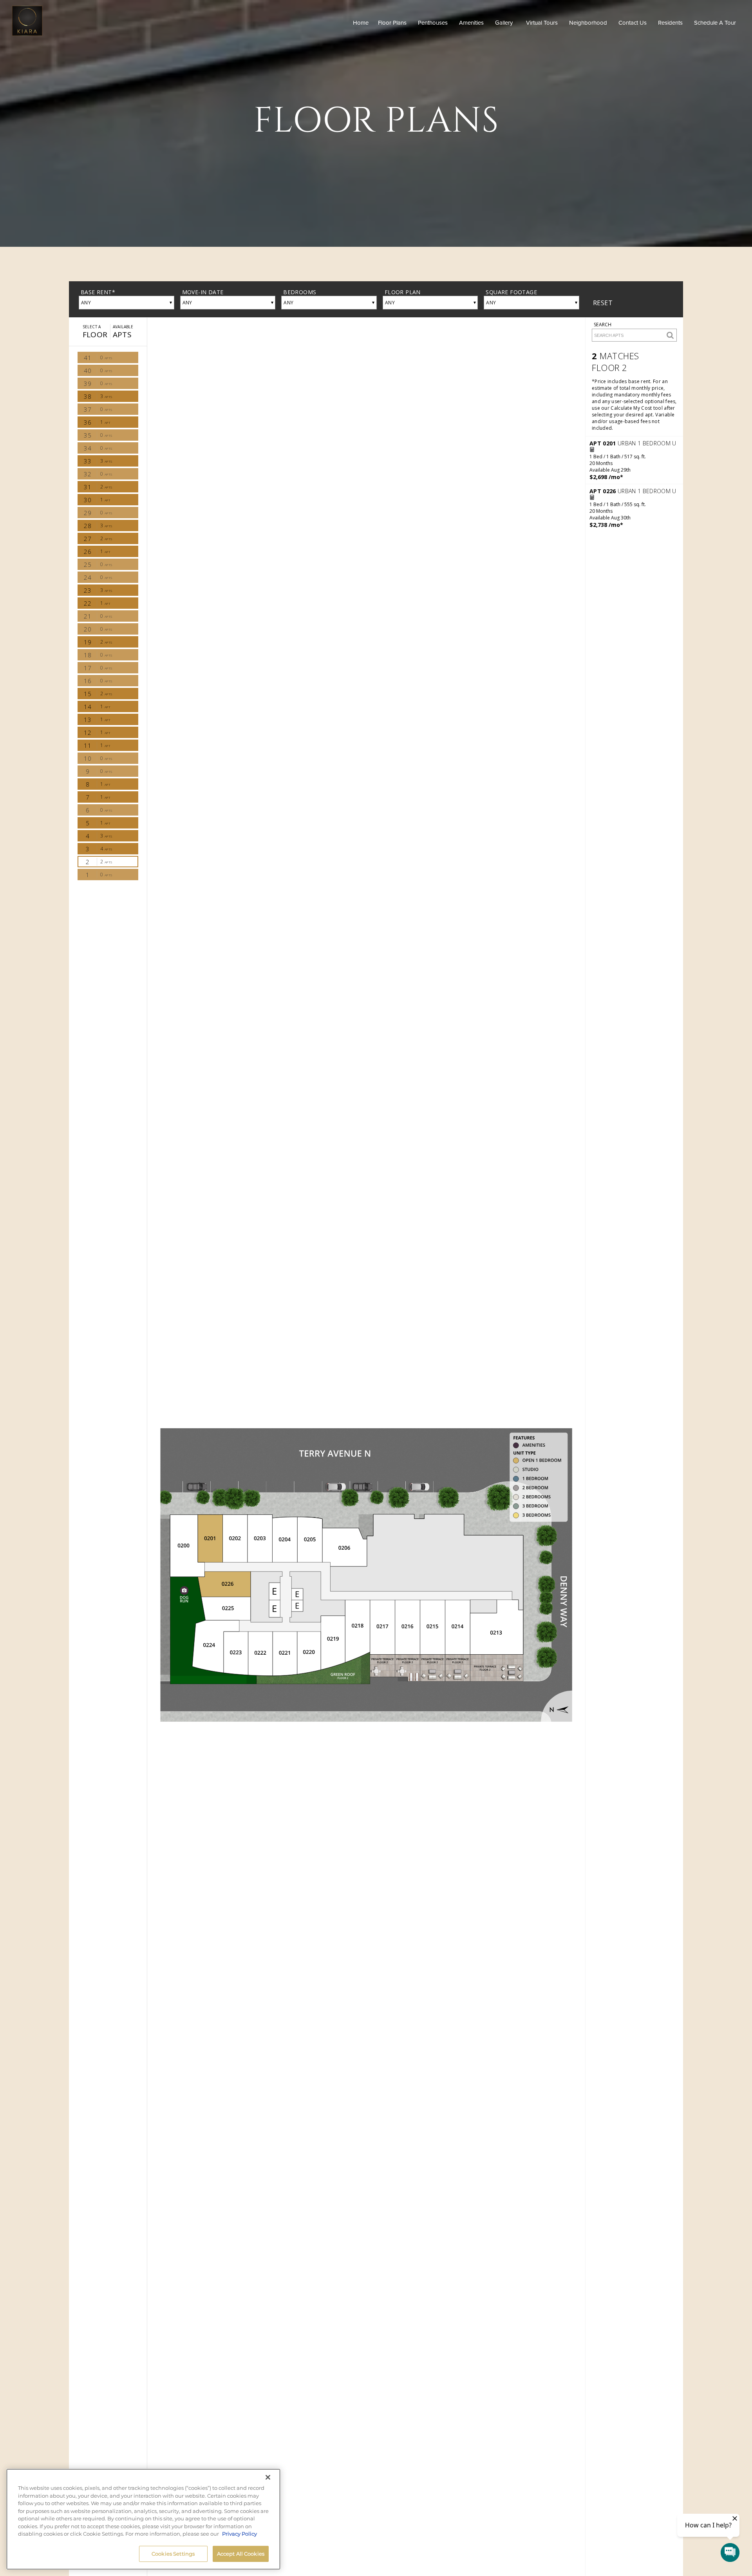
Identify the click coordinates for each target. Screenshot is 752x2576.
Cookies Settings (173, 2553)
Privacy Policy (240, 2534)
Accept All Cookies (241, 2553)
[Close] (268, 2477)
